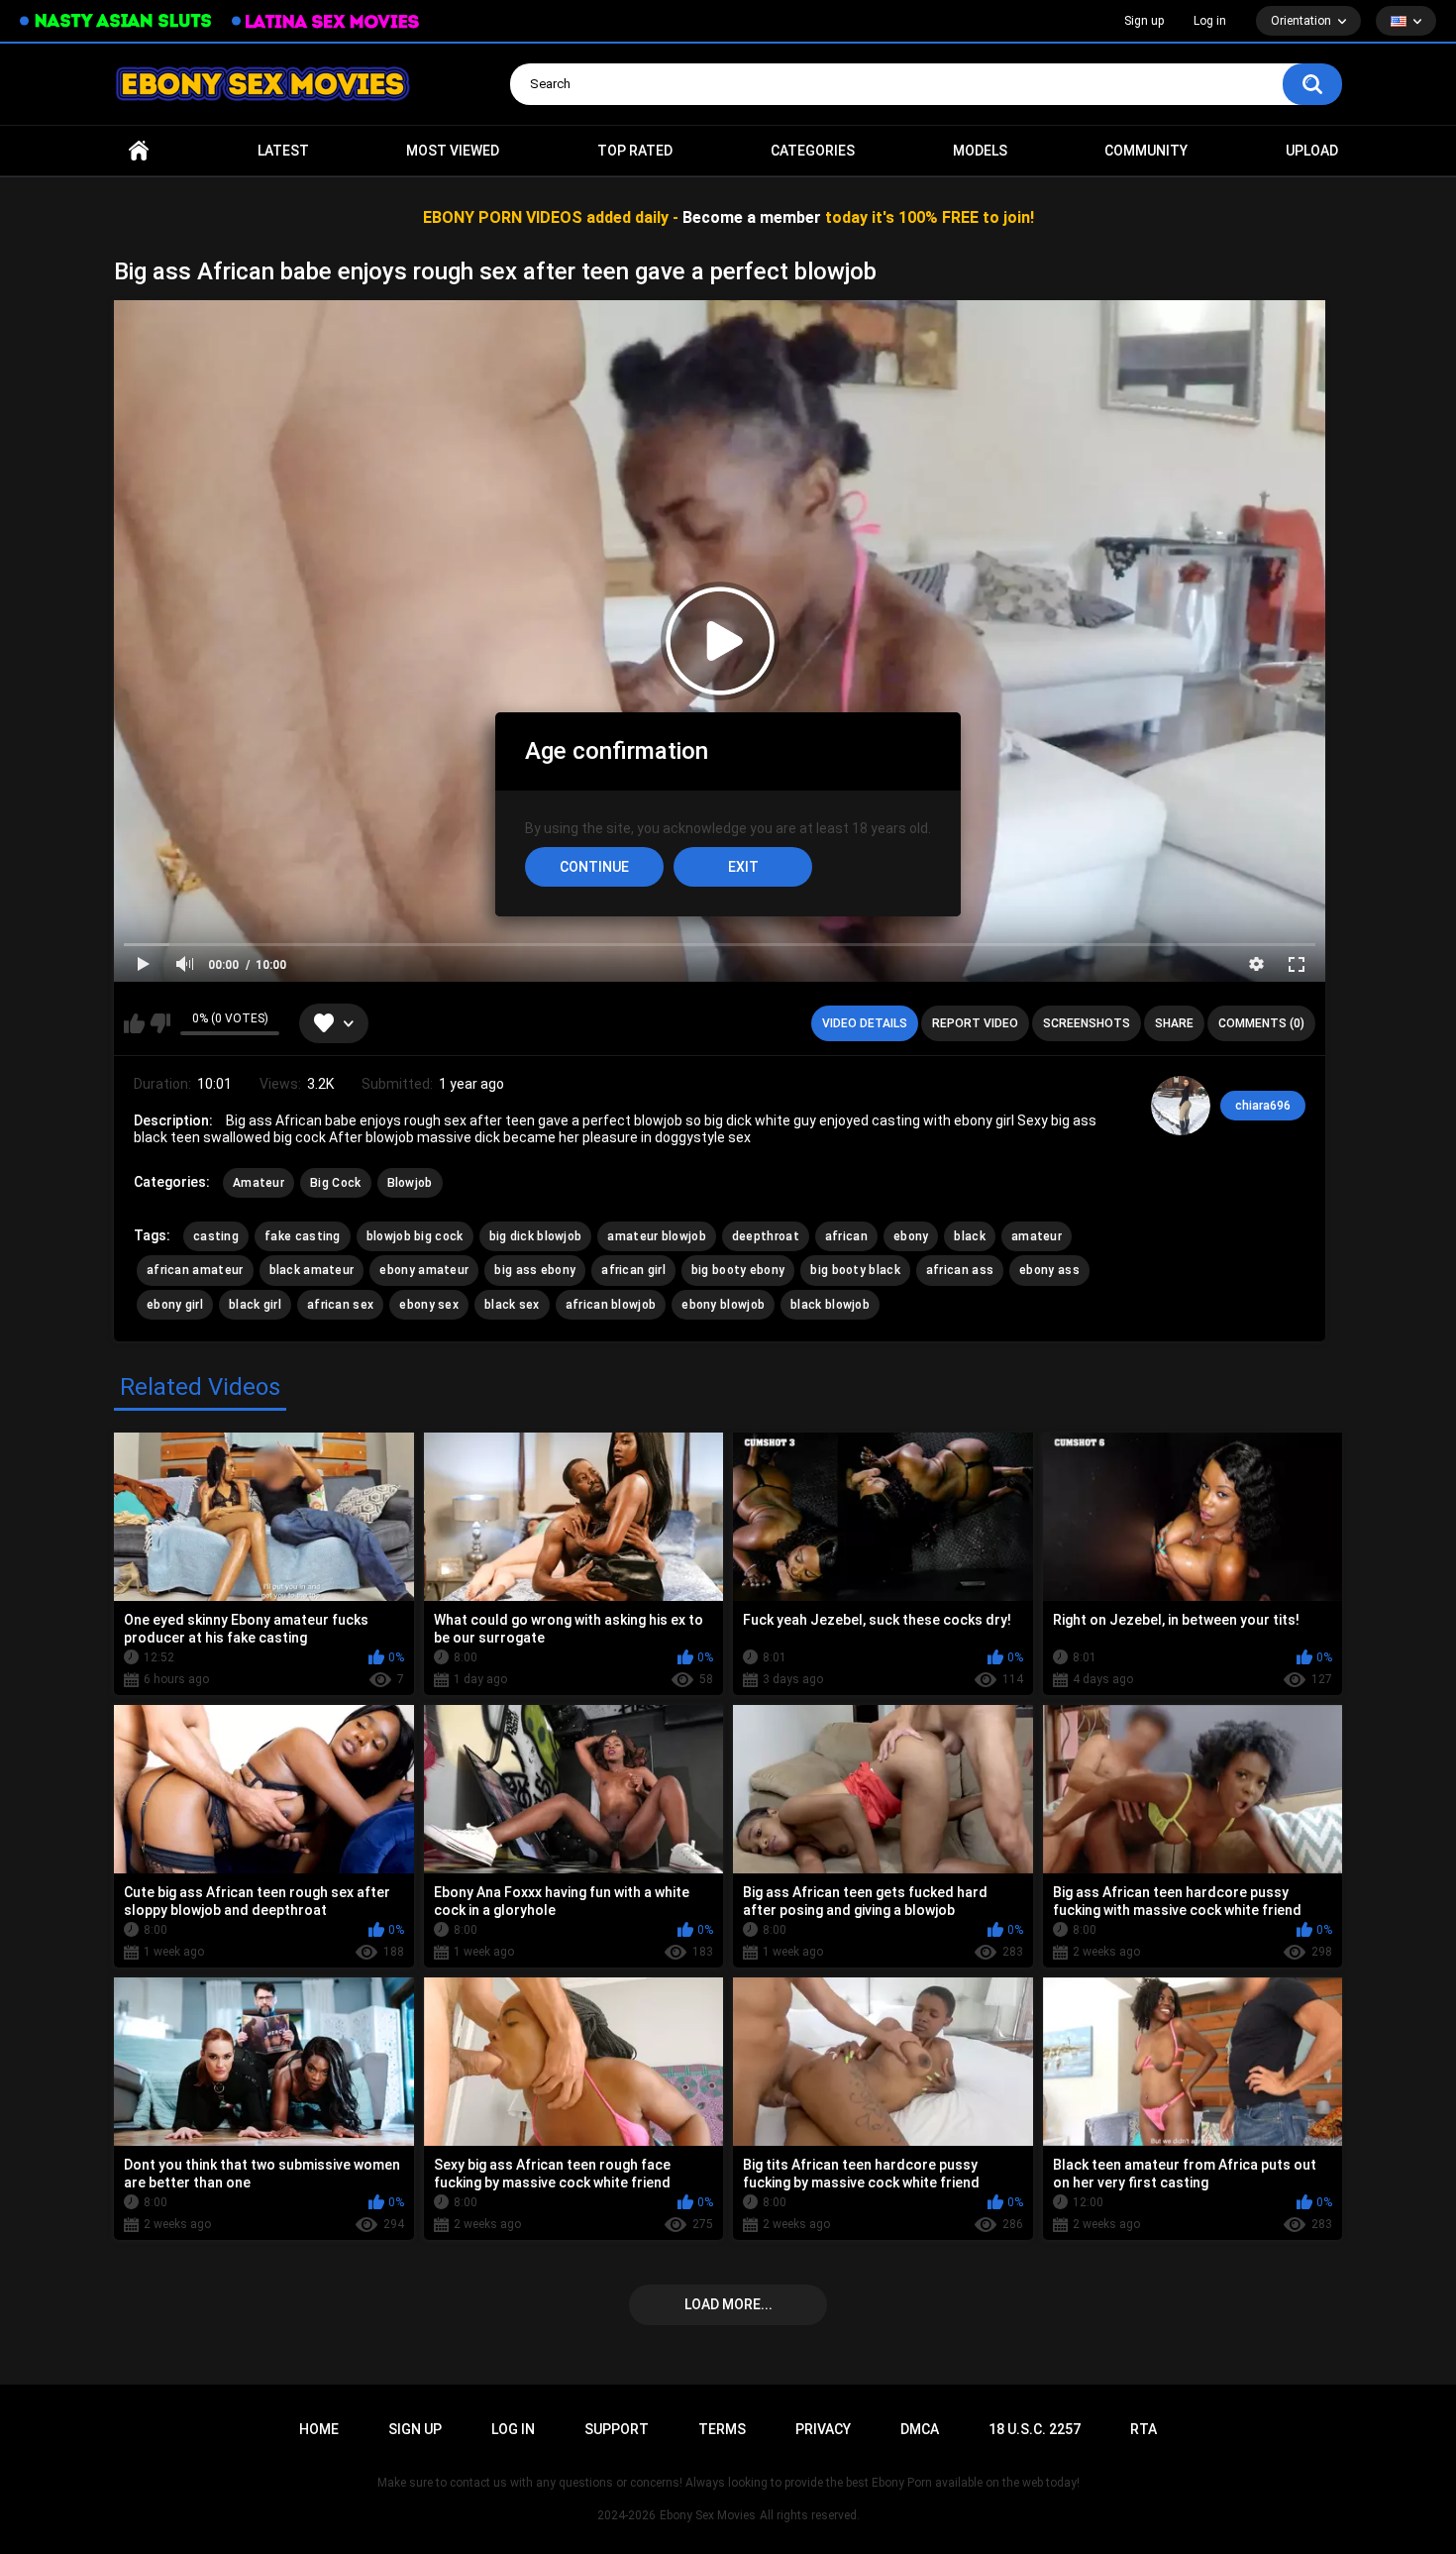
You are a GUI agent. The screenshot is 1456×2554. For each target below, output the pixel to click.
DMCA (920, 2429)
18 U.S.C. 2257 (1035, 2429)
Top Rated (635, 151)
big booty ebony (738, 1270)
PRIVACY (823, 2429)
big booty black (855, 1270)
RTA (1144, 2429)
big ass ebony (535, 1270)
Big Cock (335, 1183)
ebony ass (1049, 1270)
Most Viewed (453, 151)
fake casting (303, 1236)
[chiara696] (1181, 1106)
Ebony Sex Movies (708, 2515)
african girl (633, 1270)
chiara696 (1263, 1106)
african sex (340, 1305)
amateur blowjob (657, 1236)
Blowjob (410, 1183)
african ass (960, 1270)
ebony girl (175, 1305)
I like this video (134, 1023)
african (846, 1236)
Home (139, 151)
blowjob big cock (415, 1236)
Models (980, 151)
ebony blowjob (723, 1305)
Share (1174, 1023)
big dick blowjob (536, 1236)
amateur (1037, 1236)
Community (1146, 151)
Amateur (259, 1183)
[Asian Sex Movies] (116, 21)
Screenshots (1087, 1023)
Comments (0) (1261, 1023)
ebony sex (429, 1305)
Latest (283, 151)
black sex (512, 1305)
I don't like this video (160, 1023)
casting (216, 1236)
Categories (813, 151)
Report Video (975, 1023)
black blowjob (830, 1305)
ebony (911, 1236)
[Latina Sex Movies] (326, 21)
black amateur (312, 1270)
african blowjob (611, 1305)
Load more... (728, 2304)
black (970, 1236)
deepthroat (766, 1236)
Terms (722, 2429)
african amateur (195, 1270)
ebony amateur (424, 1270)
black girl (255, 1305)
